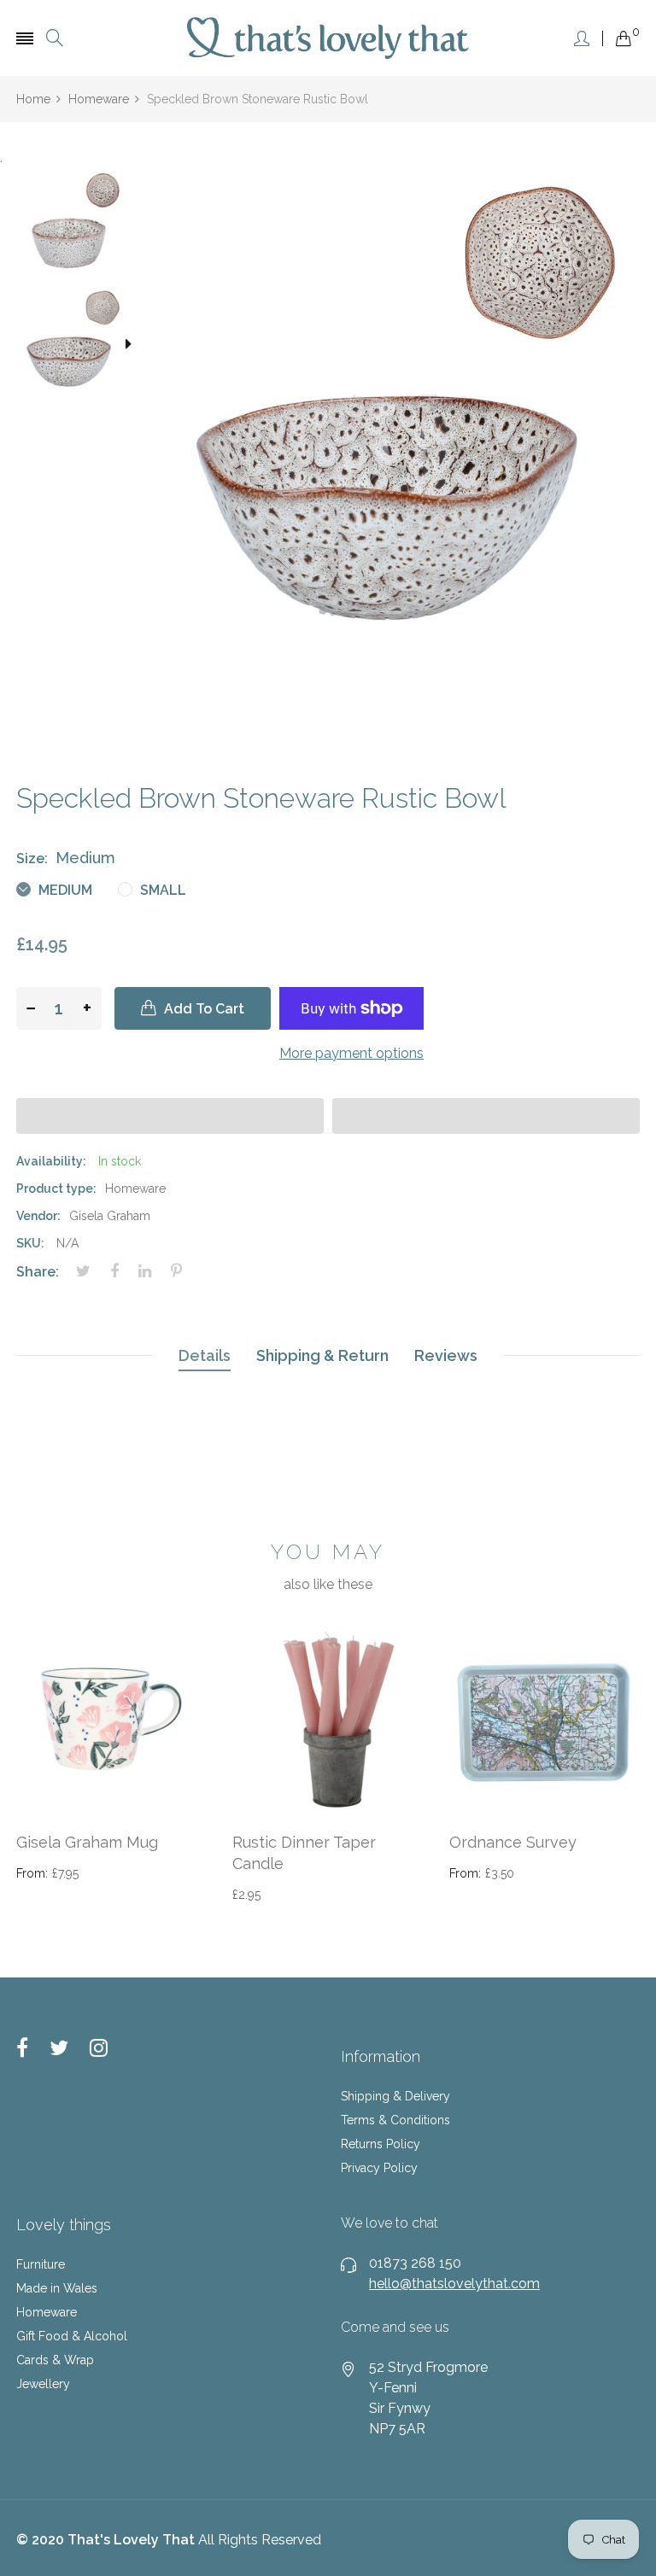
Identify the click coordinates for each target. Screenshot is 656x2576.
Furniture (41, 2264)
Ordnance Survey (513, 1842)
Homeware (47, 2312)
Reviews (446, 1355)
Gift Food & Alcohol (72, 2336)
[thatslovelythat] (328, 38)
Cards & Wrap (55, 2360)
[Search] (55, 38)
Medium (64, 890)
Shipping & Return (322, 1355)
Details (205, 1355)
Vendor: (38, 1216)
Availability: (51, 1161)
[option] (75, 227)
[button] (170, 1116)
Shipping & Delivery (395, 2096)
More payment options (351, 1053)
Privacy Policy (379, 2168)
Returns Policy (381, 2144)
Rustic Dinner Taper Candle (304, 1853)
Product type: (56, 1189)
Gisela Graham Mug (87, 1842)
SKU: (30, 1243)
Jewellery (43, 2384)
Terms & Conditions (395, 2120)
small (161, 890)
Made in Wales (57, 2288)
